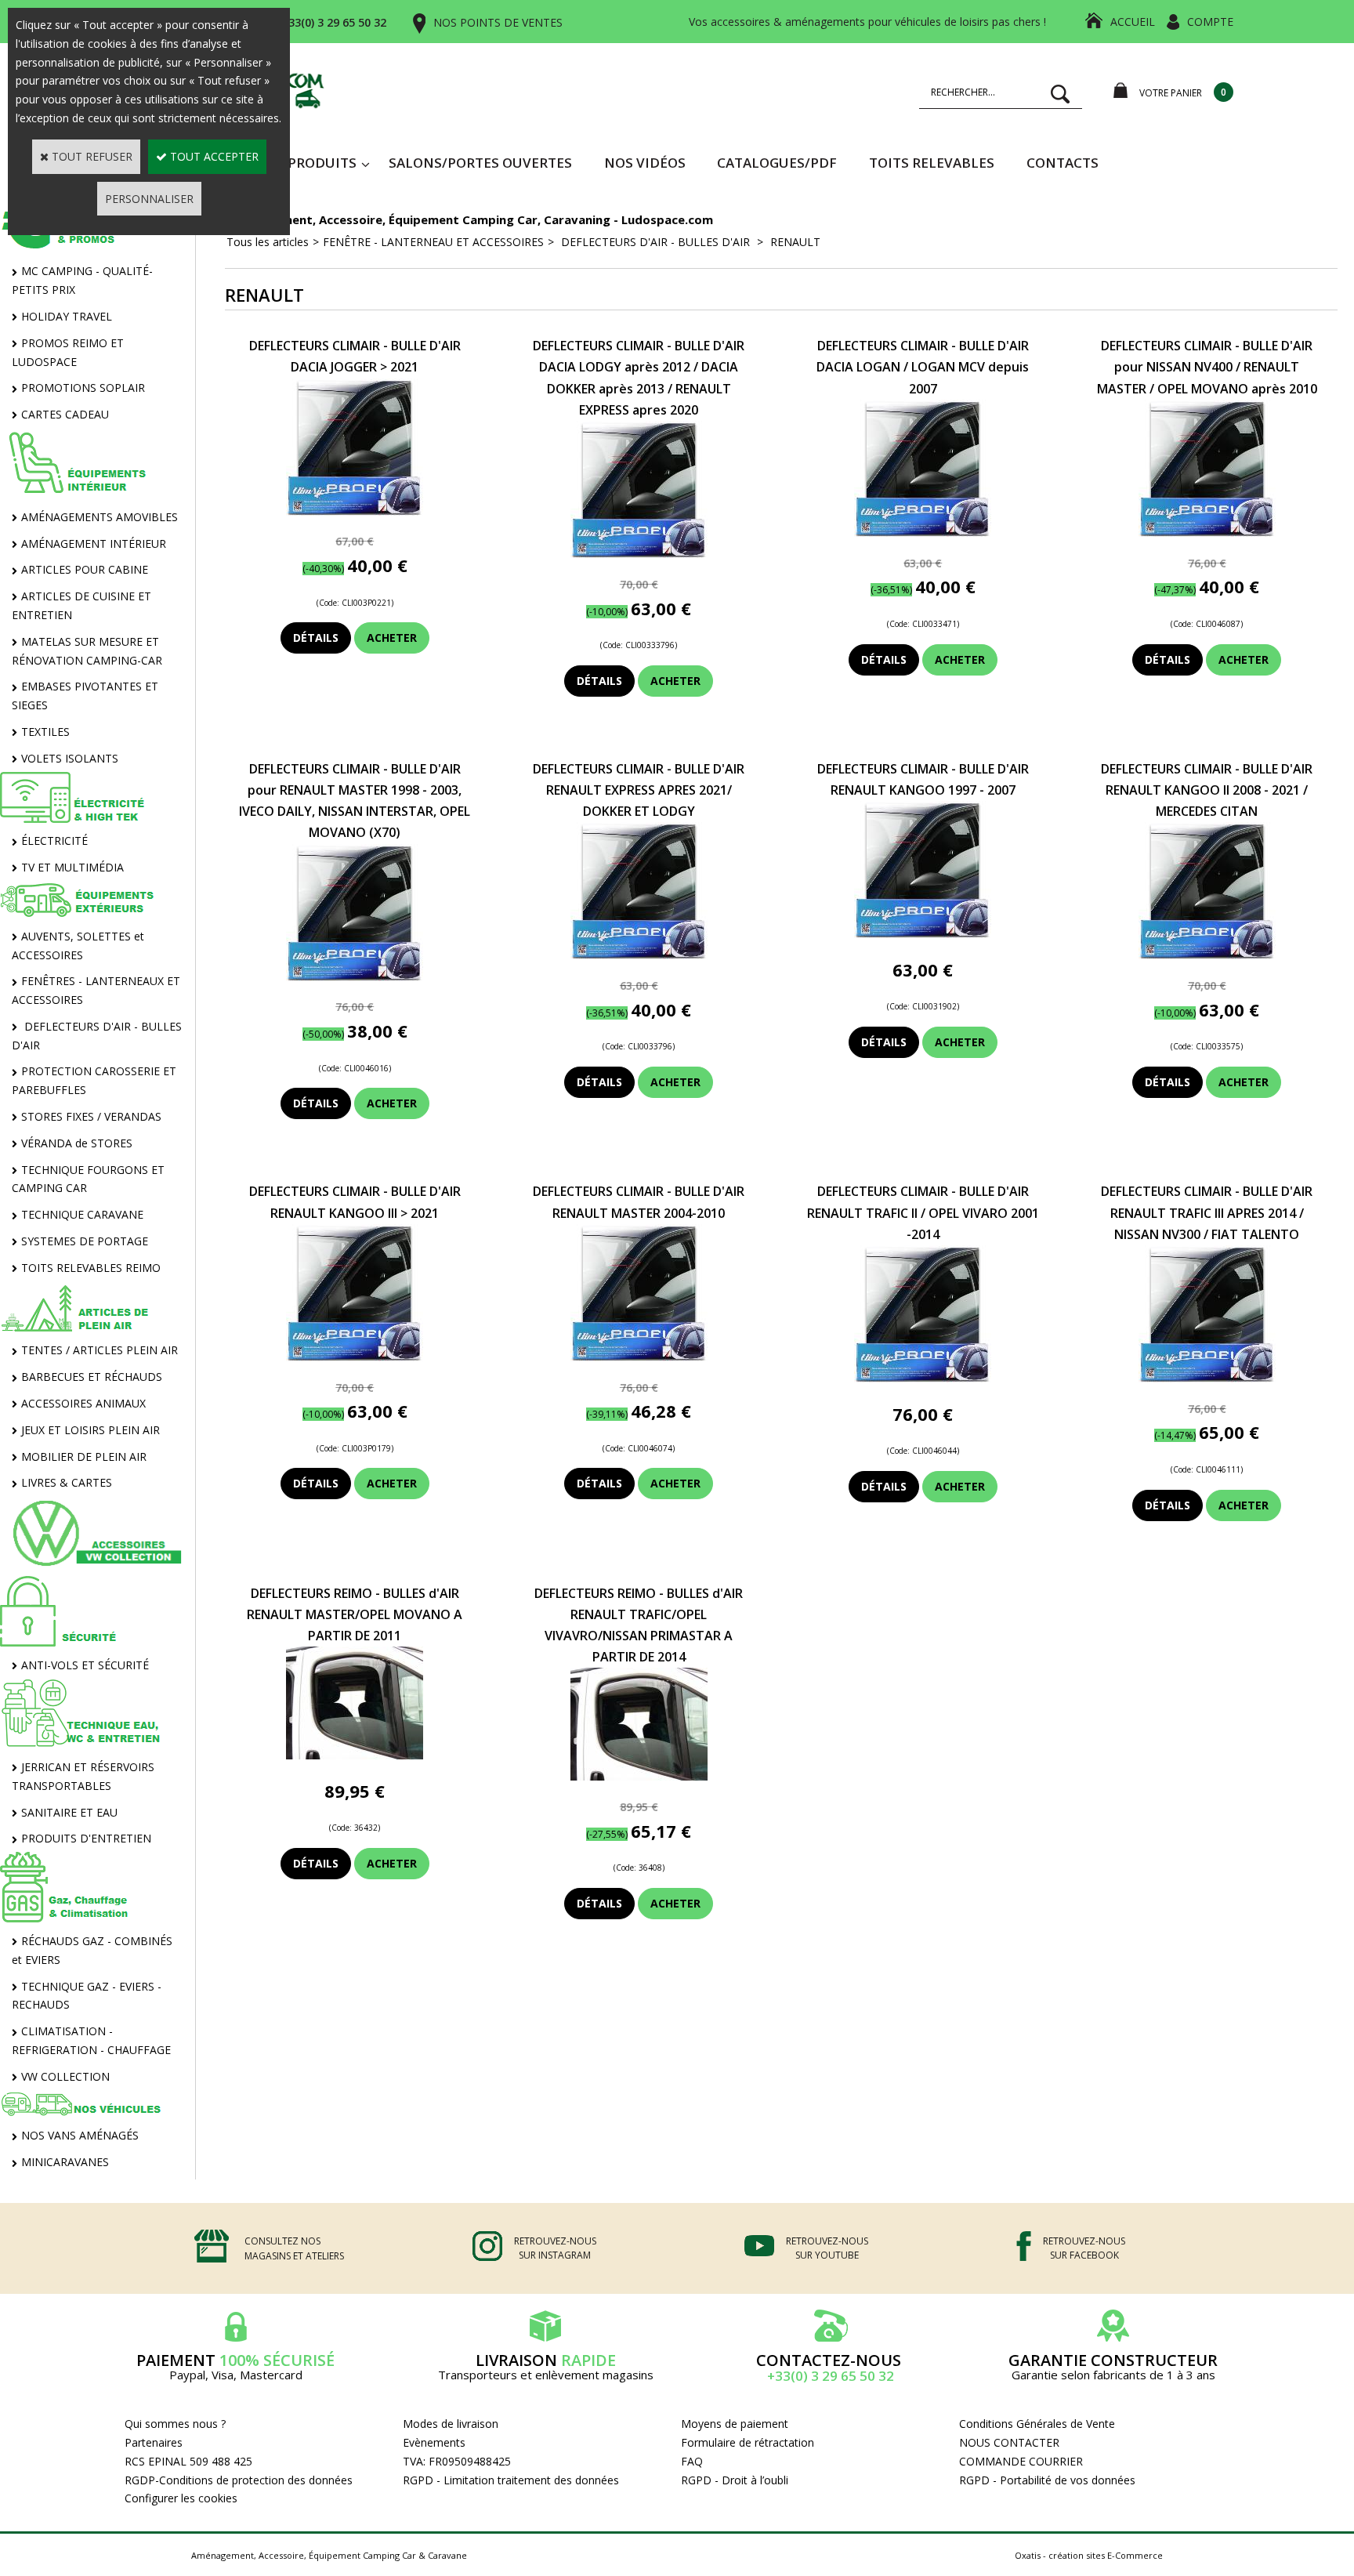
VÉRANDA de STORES (77, 1143)
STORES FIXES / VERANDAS (91, 1116)
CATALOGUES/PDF (777, 163)
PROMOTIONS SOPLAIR (83, 388)
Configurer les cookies (181, 2498)
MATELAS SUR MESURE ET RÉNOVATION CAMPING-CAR (87, 651)
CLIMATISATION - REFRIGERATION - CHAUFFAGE (91, 2040)
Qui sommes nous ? (175, 2424)
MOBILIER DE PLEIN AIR (84, 1456)
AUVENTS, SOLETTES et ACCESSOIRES (78, 946)
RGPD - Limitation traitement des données (511, 2480)
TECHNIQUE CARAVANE (82, 1214)
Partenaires (154, 2442)
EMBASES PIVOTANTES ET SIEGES (85, 696)
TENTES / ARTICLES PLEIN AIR (100, 1350)
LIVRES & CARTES (67, 1482)
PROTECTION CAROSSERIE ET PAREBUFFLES (94, 1080)
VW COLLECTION (65, 2076)
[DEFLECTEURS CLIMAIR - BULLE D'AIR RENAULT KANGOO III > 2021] (355, 1357)
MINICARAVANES (65, 2162)
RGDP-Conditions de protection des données (239, 2480)
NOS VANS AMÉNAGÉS (80, 2135)
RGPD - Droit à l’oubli (735, 2480)
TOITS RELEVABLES (932, 163)
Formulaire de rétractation (748, 2442)
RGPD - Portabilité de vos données (1047, 2480)
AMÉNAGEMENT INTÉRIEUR (94, 543)
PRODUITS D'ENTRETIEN (86, 1838)
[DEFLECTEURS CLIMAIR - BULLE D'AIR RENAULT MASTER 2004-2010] (639, 1357)
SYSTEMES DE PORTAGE (85, 1241)
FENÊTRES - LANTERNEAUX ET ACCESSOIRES (96, 990)
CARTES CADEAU (65, 414)
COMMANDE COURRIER (1021, 2461)
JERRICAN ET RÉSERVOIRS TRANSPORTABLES (83, 1776)
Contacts (1063, 163)
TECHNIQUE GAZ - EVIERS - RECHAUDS (87, 1996)
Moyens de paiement (735, 2424)
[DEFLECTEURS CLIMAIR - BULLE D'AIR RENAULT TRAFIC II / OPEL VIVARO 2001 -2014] (923, 1378)
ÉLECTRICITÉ (54, 841)
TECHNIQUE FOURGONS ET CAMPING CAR (88, 1179)
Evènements (434, 2442)
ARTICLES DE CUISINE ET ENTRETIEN (81, 605)
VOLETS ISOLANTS (70, 758)
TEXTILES (45, 732)
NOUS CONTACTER (1009, 2442)
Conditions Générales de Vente (1037, 2424)
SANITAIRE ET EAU (69, 1812)
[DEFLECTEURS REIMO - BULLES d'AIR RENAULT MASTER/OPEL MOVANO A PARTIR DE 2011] (355, 1755)
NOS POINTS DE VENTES (498, 22)
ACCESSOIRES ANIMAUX (83, 1403)
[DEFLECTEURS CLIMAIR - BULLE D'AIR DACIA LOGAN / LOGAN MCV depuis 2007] (923, 533)
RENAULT (794, 242)
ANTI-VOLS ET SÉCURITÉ (85, 1665)
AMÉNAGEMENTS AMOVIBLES (100, 517)
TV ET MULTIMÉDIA (72, 867)
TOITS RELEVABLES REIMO (91, 1268)
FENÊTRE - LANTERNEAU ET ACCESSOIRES (433, 242)
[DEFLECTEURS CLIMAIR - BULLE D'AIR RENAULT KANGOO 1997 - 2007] (923, 934)
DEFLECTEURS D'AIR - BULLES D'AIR (97, 1036)
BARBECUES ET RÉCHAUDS (92, 1377)
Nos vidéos (645, 163)
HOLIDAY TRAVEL (67, 316)
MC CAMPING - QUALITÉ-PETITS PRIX (82, 280)
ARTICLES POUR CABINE (85, 569)
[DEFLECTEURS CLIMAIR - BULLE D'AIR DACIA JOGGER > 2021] (355, 511)
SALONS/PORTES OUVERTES (480, 163)
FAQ (692, 2461)
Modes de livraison (451, 2424)
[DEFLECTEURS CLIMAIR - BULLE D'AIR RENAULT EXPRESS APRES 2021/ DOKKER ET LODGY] (639, 955)
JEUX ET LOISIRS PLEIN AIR (91, 1430)
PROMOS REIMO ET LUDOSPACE (68, 352)
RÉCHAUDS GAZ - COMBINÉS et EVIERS (92, 1950)
